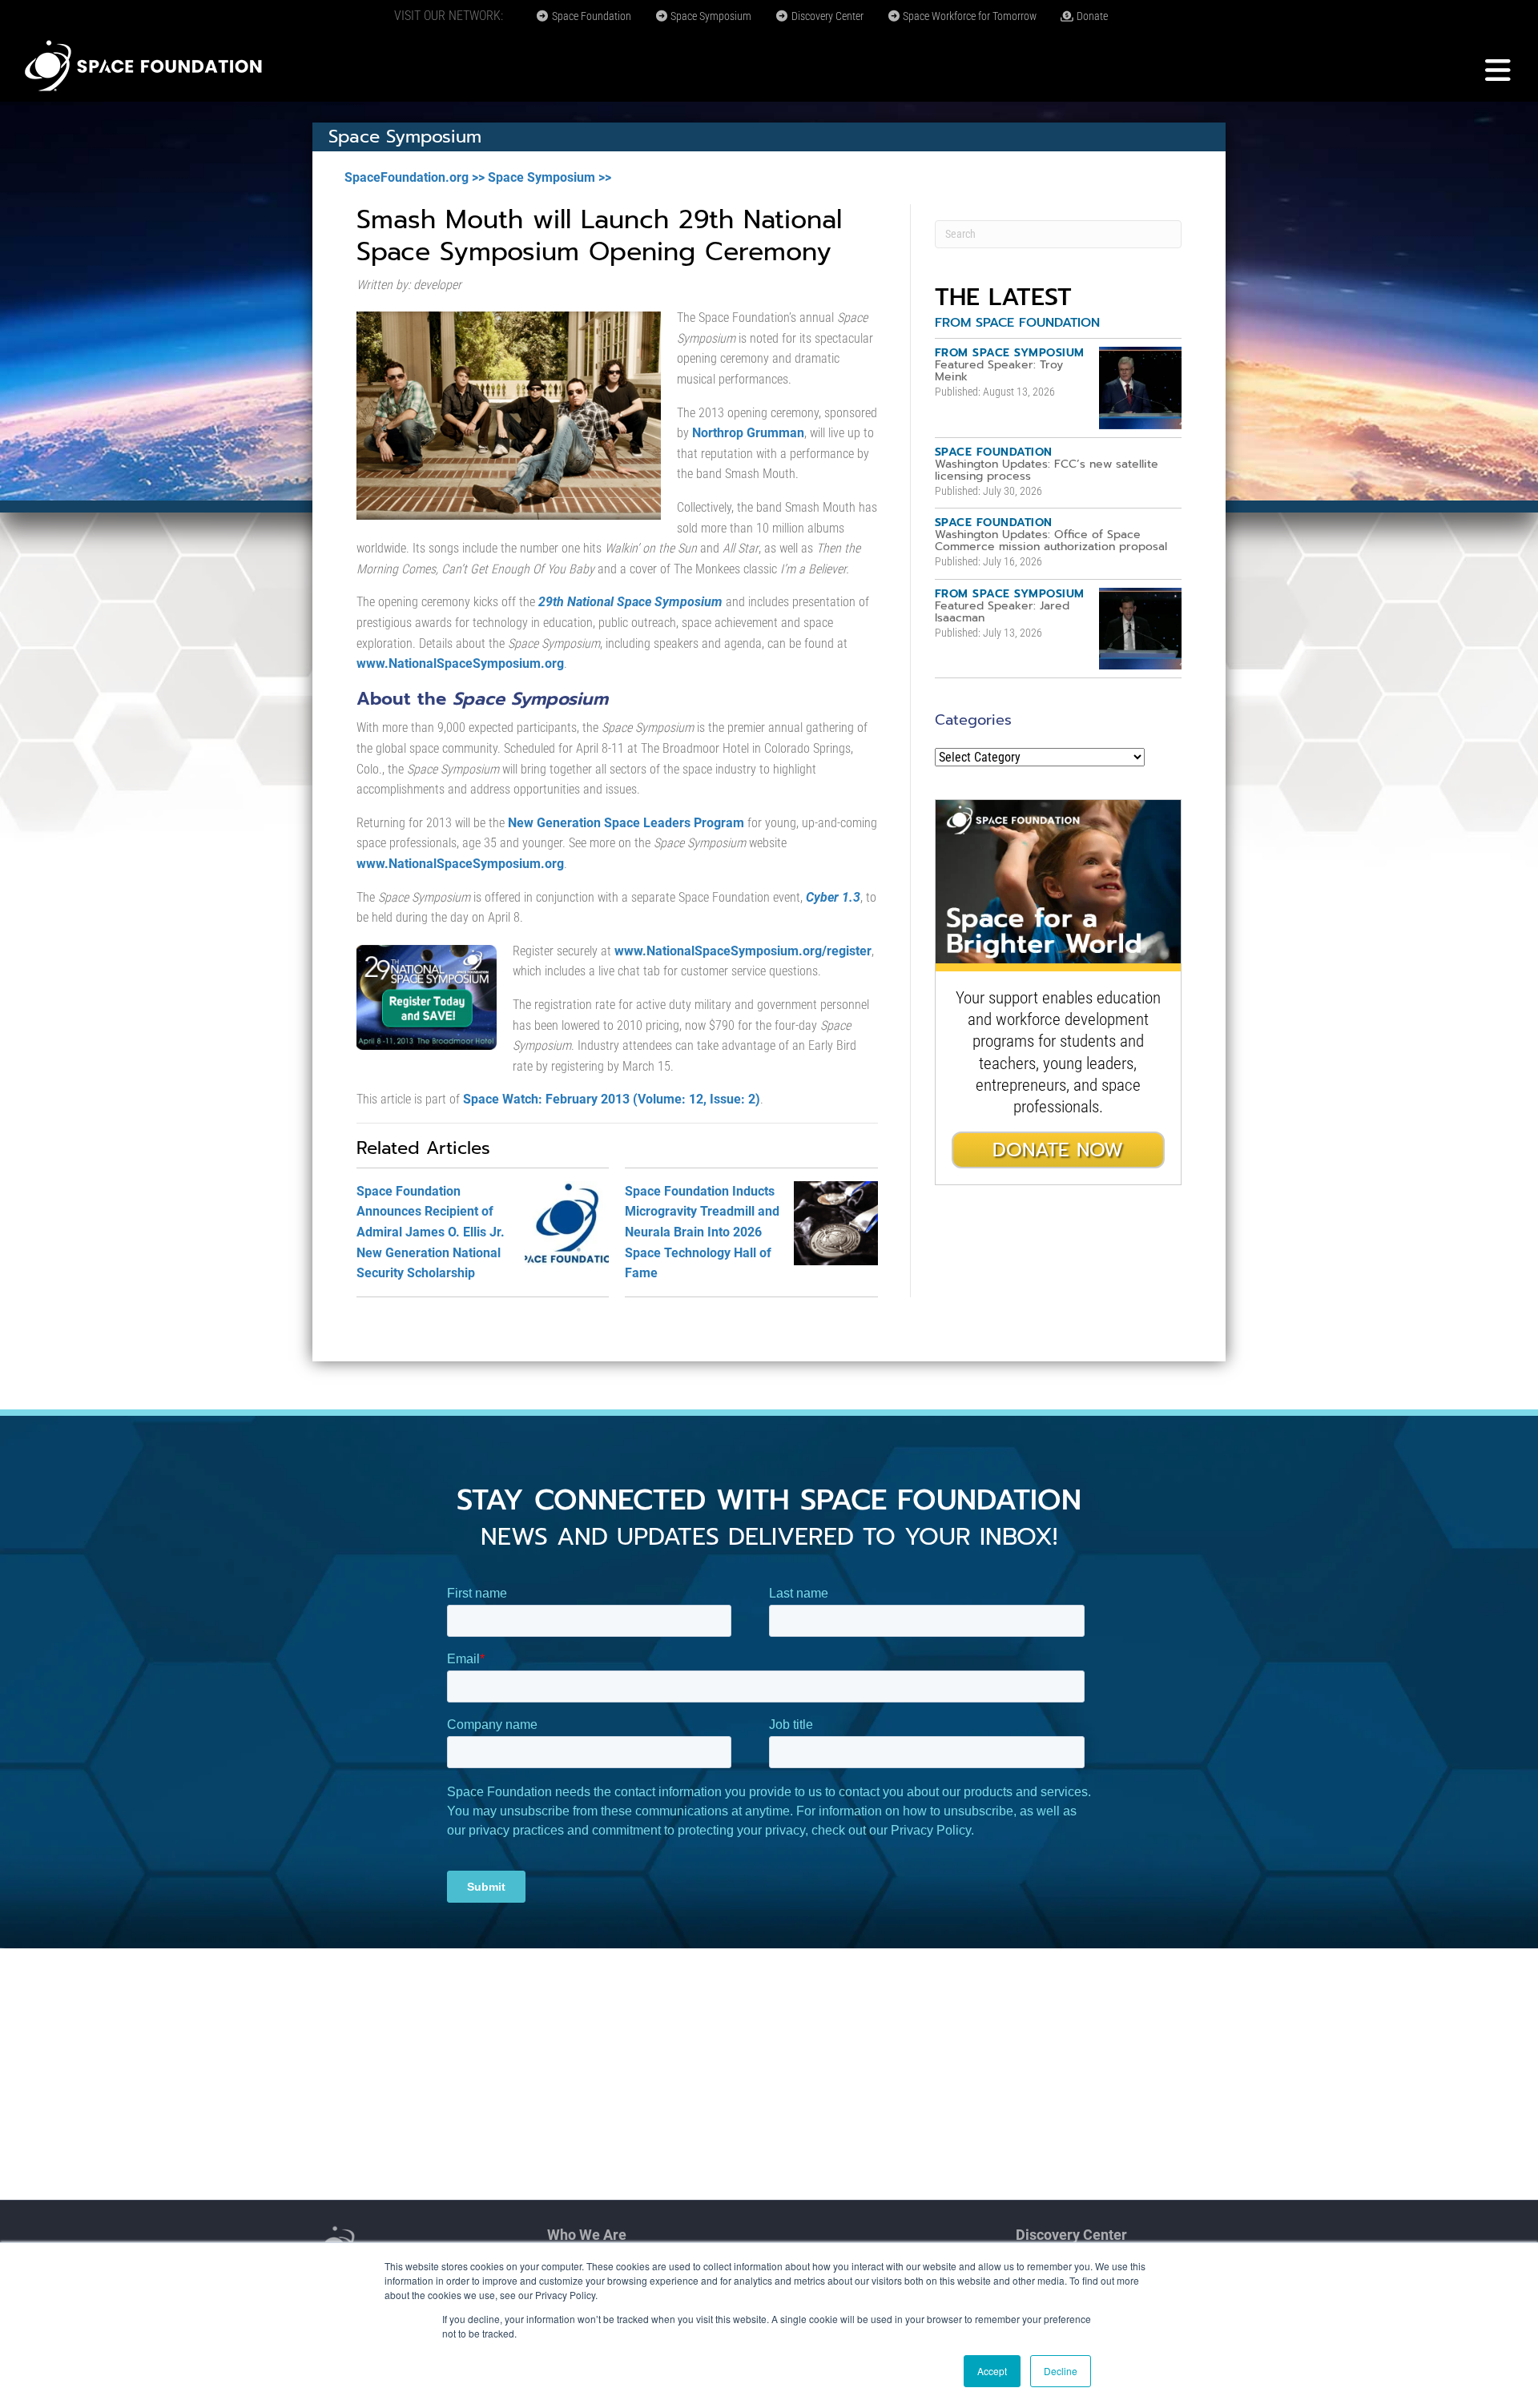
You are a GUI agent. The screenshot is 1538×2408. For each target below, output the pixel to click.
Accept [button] (992, 2371)
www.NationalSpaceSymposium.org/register (743, 951)
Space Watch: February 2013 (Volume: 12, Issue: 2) (612, 1099)
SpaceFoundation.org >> (415, 177)
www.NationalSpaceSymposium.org (460, 663)
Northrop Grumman (748, 433)
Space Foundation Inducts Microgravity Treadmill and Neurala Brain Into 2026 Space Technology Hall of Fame (702, 1232)
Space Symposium (710, 16)
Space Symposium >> (550, 177)
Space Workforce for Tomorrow (968, 16)
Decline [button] (1061, 2371)
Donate (1091, 16)
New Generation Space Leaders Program (626, 823)
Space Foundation (590, 16)
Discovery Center (826, 16)
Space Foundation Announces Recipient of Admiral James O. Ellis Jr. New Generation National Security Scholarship (431, 1232)
